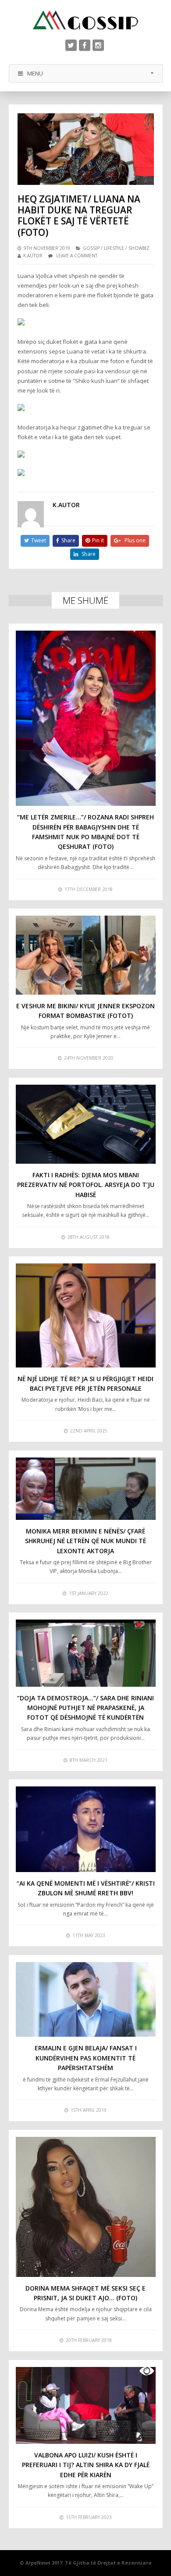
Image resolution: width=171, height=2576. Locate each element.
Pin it (98, 540)
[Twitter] (71, 45)
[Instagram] (98, 45)
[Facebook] (85, 45)
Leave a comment (77, 256)
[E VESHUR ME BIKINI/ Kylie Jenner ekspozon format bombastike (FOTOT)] (86, 955)
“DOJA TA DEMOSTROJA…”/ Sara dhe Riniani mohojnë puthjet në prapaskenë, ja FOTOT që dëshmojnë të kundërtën (85, 1708)
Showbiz (139, 248)
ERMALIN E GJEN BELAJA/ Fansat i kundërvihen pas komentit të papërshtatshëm (86, 2058)
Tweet (39, 540)
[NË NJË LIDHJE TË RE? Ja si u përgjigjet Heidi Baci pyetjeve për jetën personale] (86, 1315)
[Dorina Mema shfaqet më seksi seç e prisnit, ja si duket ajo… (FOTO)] (86, 2207)
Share (68, 540)
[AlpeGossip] (85, 20)
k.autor (33, 256)
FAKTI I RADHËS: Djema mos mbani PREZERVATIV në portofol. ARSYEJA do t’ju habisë (86, 1185)
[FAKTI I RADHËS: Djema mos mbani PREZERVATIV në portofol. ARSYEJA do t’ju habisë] (86, 1124)
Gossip (91, 248)
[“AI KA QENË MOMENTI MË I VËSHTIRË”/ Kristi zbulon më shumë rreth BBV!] (86, 1829)
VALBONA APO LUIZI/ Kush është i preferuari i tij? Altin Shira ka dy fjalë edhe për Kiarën (86, 2465)
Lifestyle (114, 248)
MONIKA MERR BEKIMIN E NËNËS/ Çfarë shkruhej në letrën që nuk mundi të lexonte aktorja (85, 1541)
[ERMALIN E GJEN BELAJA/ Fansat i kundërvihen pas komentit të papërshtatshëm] (86, 1999)
